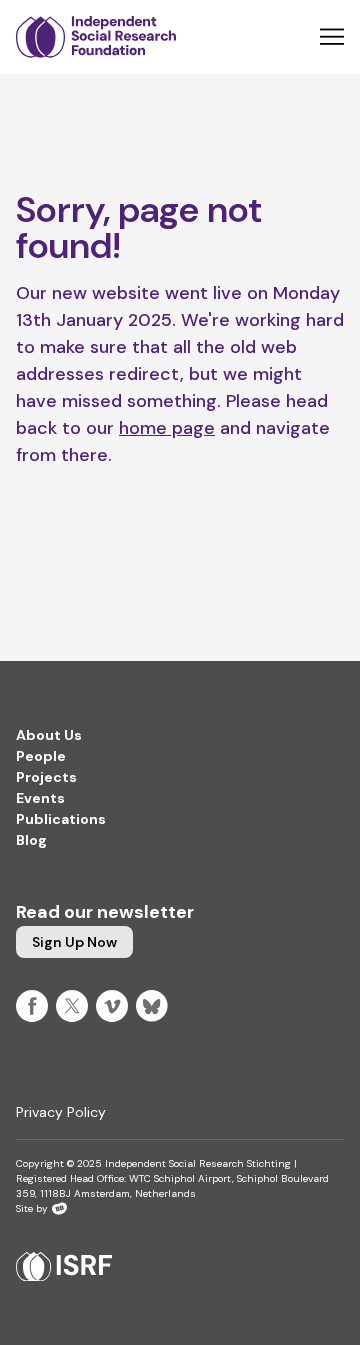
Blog (31, 840)
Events (40, 798)
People (41, 756)
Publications (61, 819)
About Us (49, 735)
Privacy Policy (61, 1112)
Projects (46, 777)
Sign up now (74, 942)
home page (167, 428)
